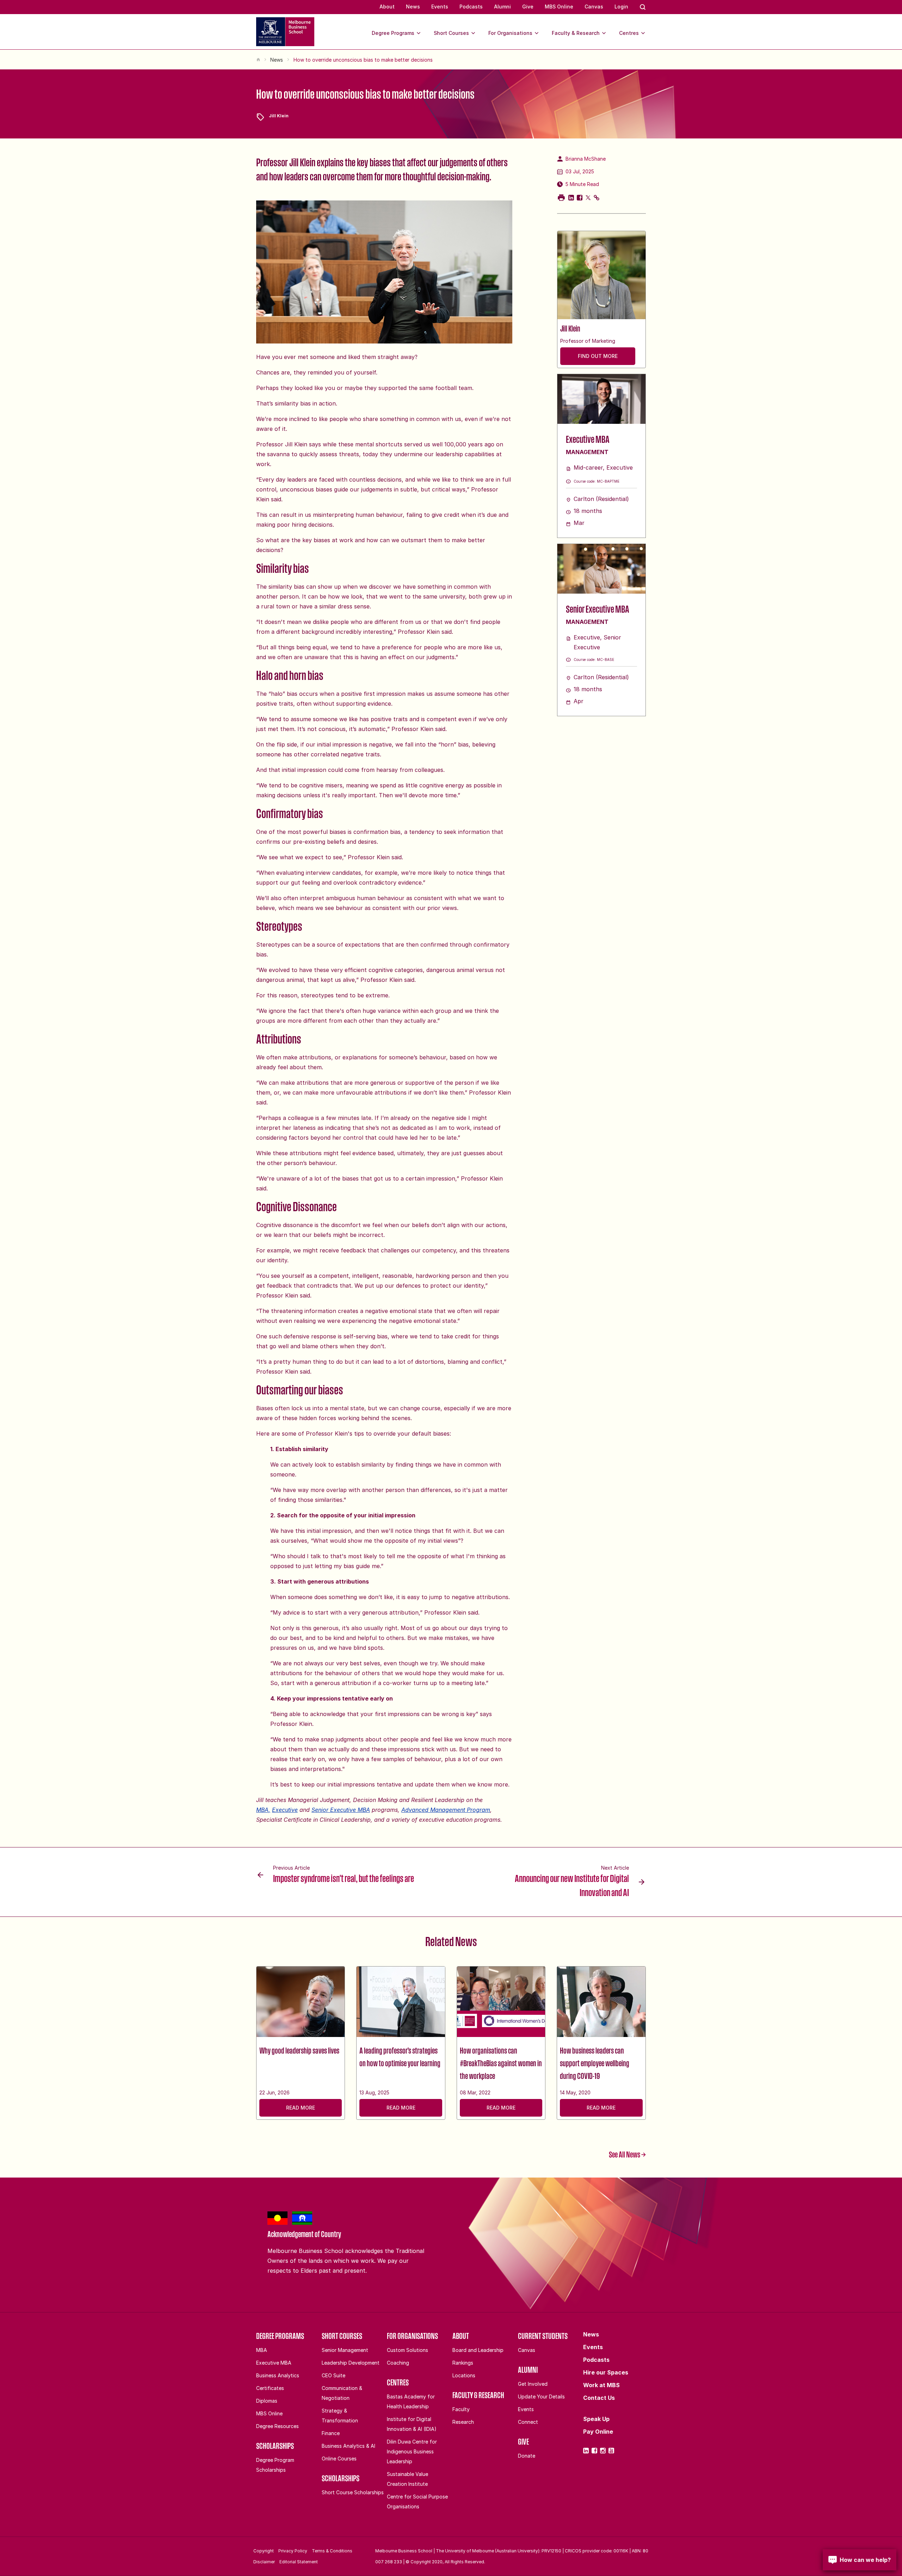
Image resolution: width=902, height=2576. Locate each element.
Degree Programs (393, 33)
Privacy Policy (293, 2551)
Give (528, 7)
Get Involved (533, 2384)
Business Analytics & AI (348, 2446)
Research (463, 2422)
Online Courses (339, 2459)
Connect (528, 2422)
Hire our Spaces (606, 2372)
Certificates (270, 2388)
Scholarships (275, 2446)
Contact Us (599, 2398)
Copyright (264, 2551)
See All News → (627, 2154)
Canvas (594, 7)
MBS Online (559, 7)
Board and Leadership (478, 2350)
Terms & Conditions (332, 2551)
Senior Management (345, 2350)
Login (621, 7)
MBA (262, 2350)
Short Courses (451, 33)
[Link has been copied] (597, 198)
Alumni (502, 7)
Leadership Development (351, 2363)
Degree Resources (277, 2426)
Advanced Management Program (446, 1810)
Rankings (463, 2363)
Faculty (461, 2409)
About (387, 7)
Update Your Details (541, 2397)
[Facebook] (594, 2451)
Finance (331, 2433)
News (413, 7)
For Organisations (510, 33)
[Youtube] (611, 2451)
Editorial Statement (299, 2562)
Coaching (398, 2363)
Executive (285, 1810)
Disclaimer (264, 2562)
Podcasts (471, 7)
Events (440, 7)
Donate (527, 2456)
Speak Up (596, 2419)
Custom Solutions (407, 2350)
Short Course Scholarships (353, 2492)
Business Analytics (278, 2375)
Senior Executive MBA (341, 1810)
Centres (629, 33)
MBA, (263, 1810)
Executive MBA (274, 2363)
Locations (464, 2375)
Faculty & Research (576, 33)
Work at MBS (601, 2385)
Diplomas (267, 2401)
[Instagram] (603, 2451)
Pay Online (598, 2432)
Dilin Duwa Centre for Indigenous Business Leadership (412, 2451)
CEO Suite (333, 2375)
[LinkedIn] (586, 2451)
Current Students (543, 2336)
